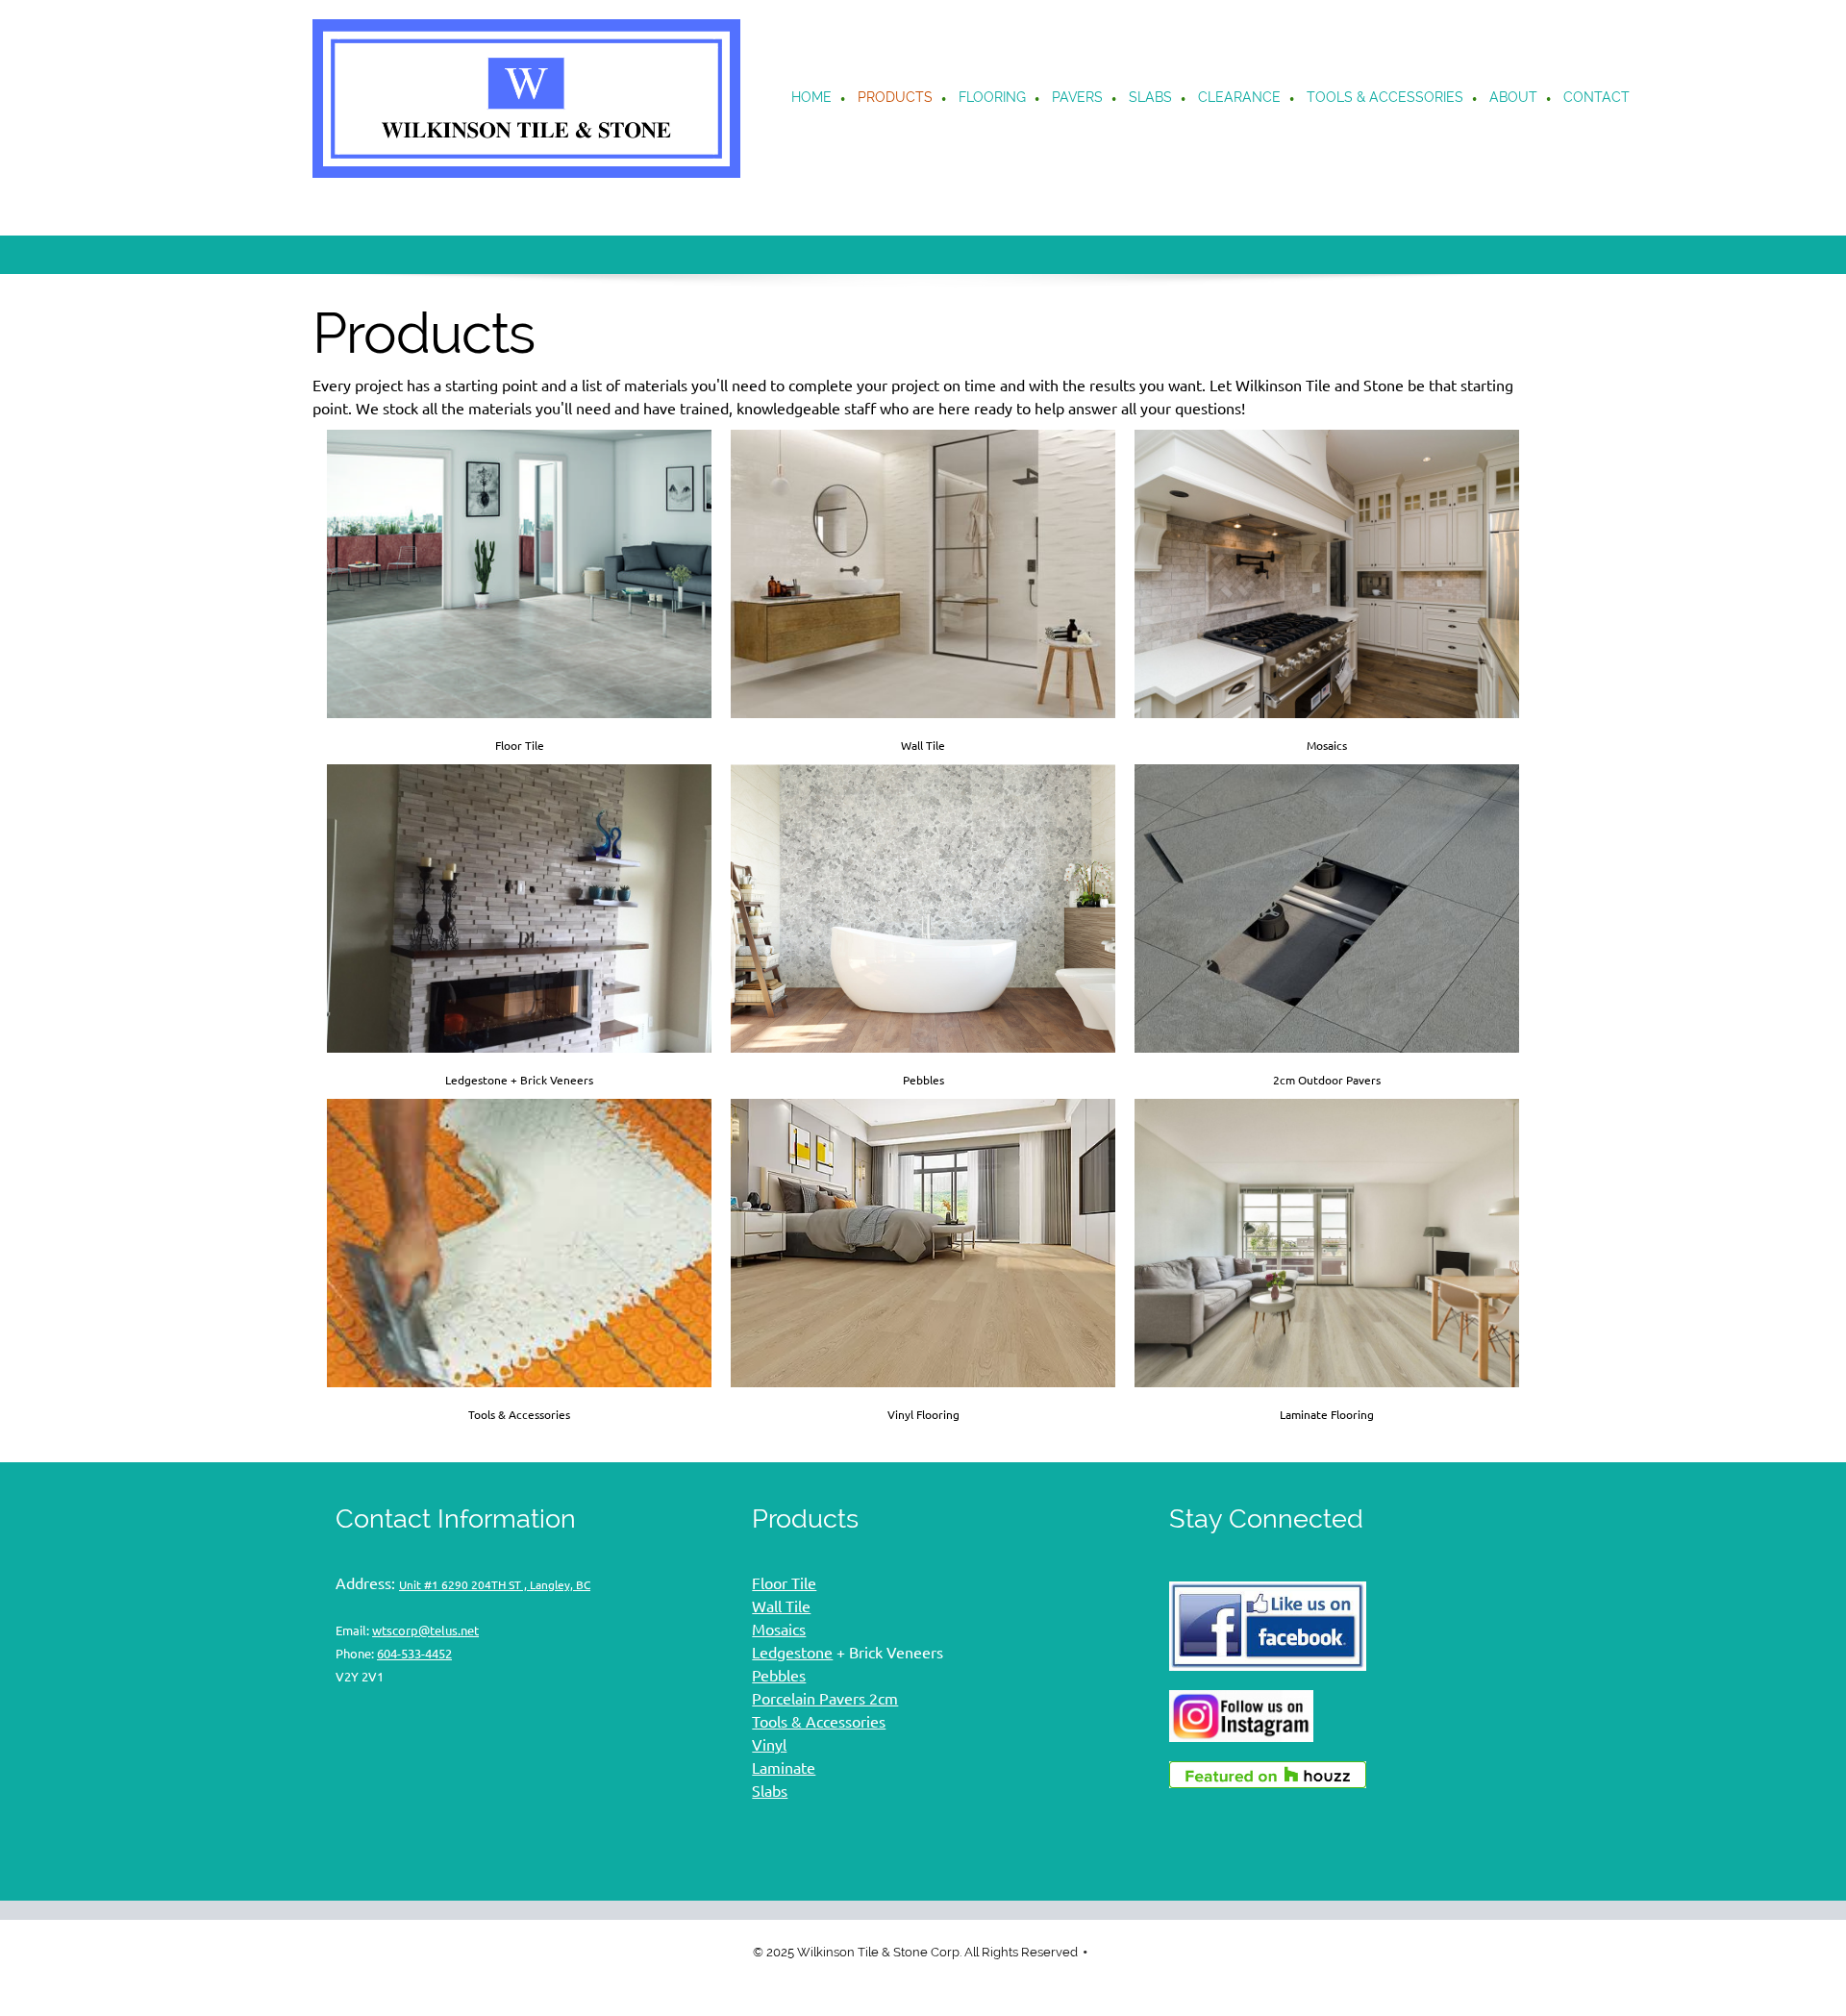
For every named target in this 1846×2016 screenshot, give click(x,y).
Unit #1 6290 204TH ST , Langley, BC (495, 1585)
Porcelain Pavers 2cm (825, 1699)
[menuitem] (812, 99)
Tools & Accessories (819, 1722)
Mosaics (779, 1630)
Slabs (770, 1791)
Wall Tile (781, 1606)
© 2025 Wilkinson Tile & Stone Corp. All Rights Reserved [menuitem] (915, 1952)
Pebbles (779, 1676)
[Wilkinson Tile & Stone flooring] (526, 99)
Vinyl (769, 1745)
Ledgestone (792, 1653)
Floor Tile (784, 1583)
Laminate (784, 1768)
